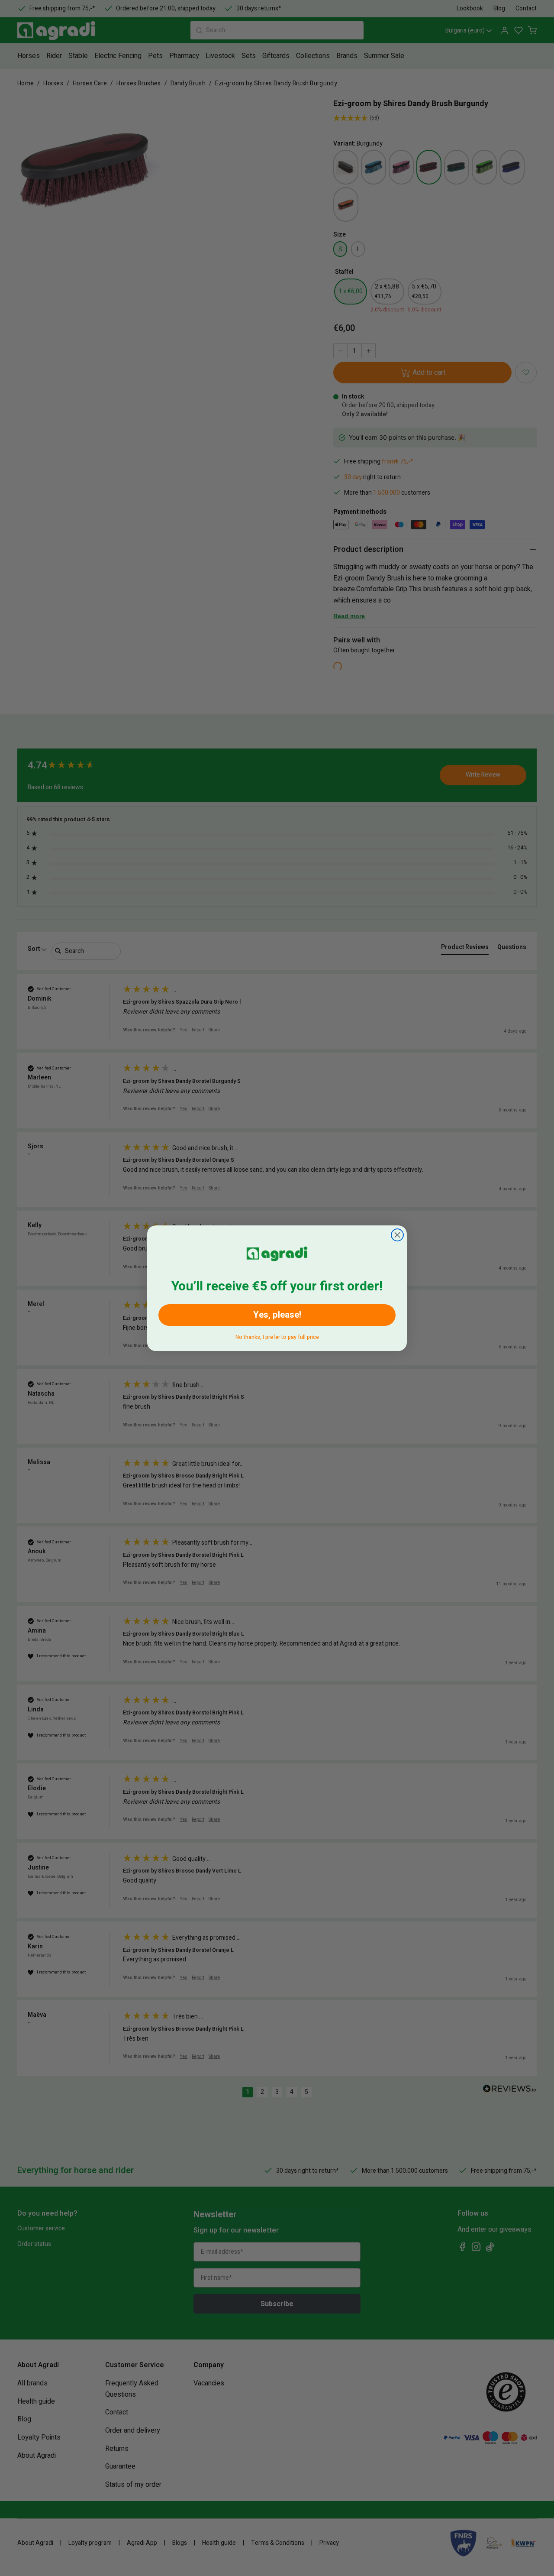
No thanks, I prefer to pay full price (277, 1336)
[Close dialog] (397, 1235)
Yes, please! (277, 1315)
